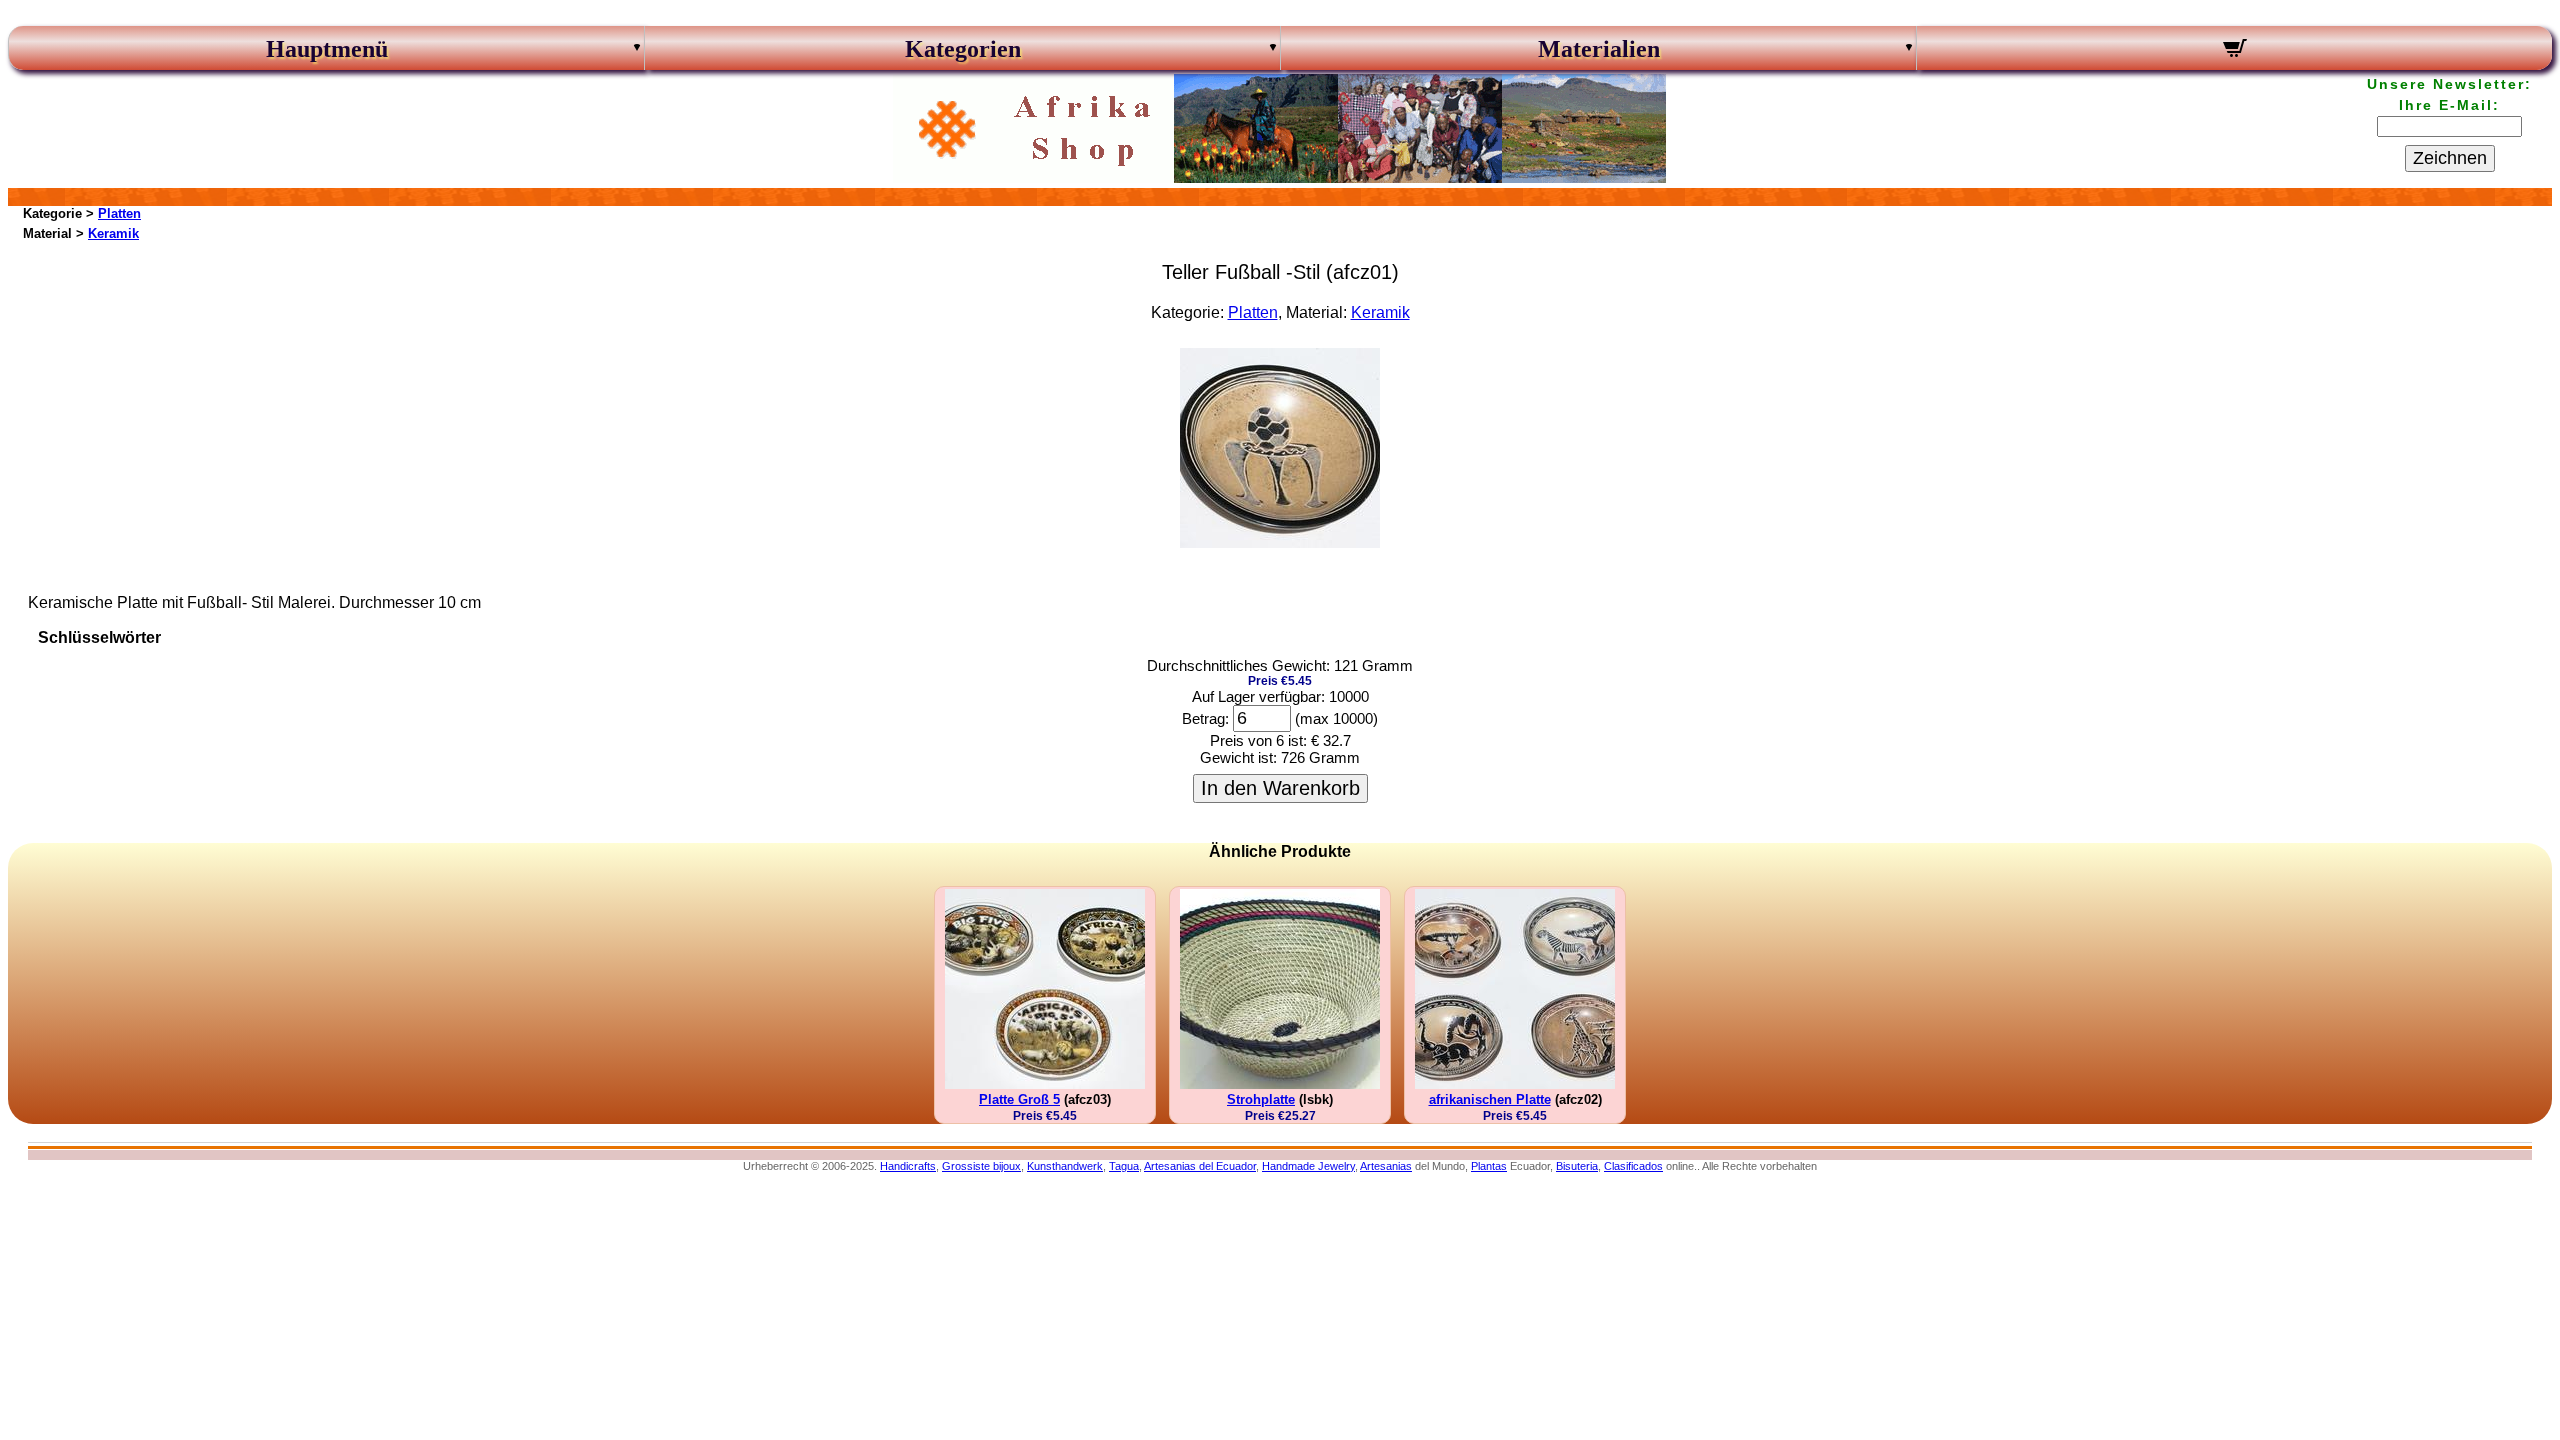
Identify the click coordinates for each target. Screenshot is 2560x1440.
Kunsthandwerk (1065, 1166)
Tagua (1124, 1166)
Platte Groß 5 (1019, 1099)
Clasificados (1633, 1166)
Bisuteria (1577, 1166)
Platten (119, 213)
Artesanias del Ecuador (1200, 1166)
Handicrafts (908, 1166)
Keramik (113, 233)
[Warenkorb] (2234, 51)
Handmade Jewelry (1308, 1166)
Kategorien (963, 49)
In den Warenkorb (1280, 788)
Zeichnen (2450, 158)
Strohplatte (1261, 1099)
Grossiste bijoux (981, 1166)
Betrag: (1205, 718)
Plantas (1489, 1166)
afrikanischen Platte (1490, 1099)
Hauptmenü (327, 49)
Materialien (1599, 49)
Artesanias (1386, 1166)
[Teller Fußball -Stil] (1280, 542)
